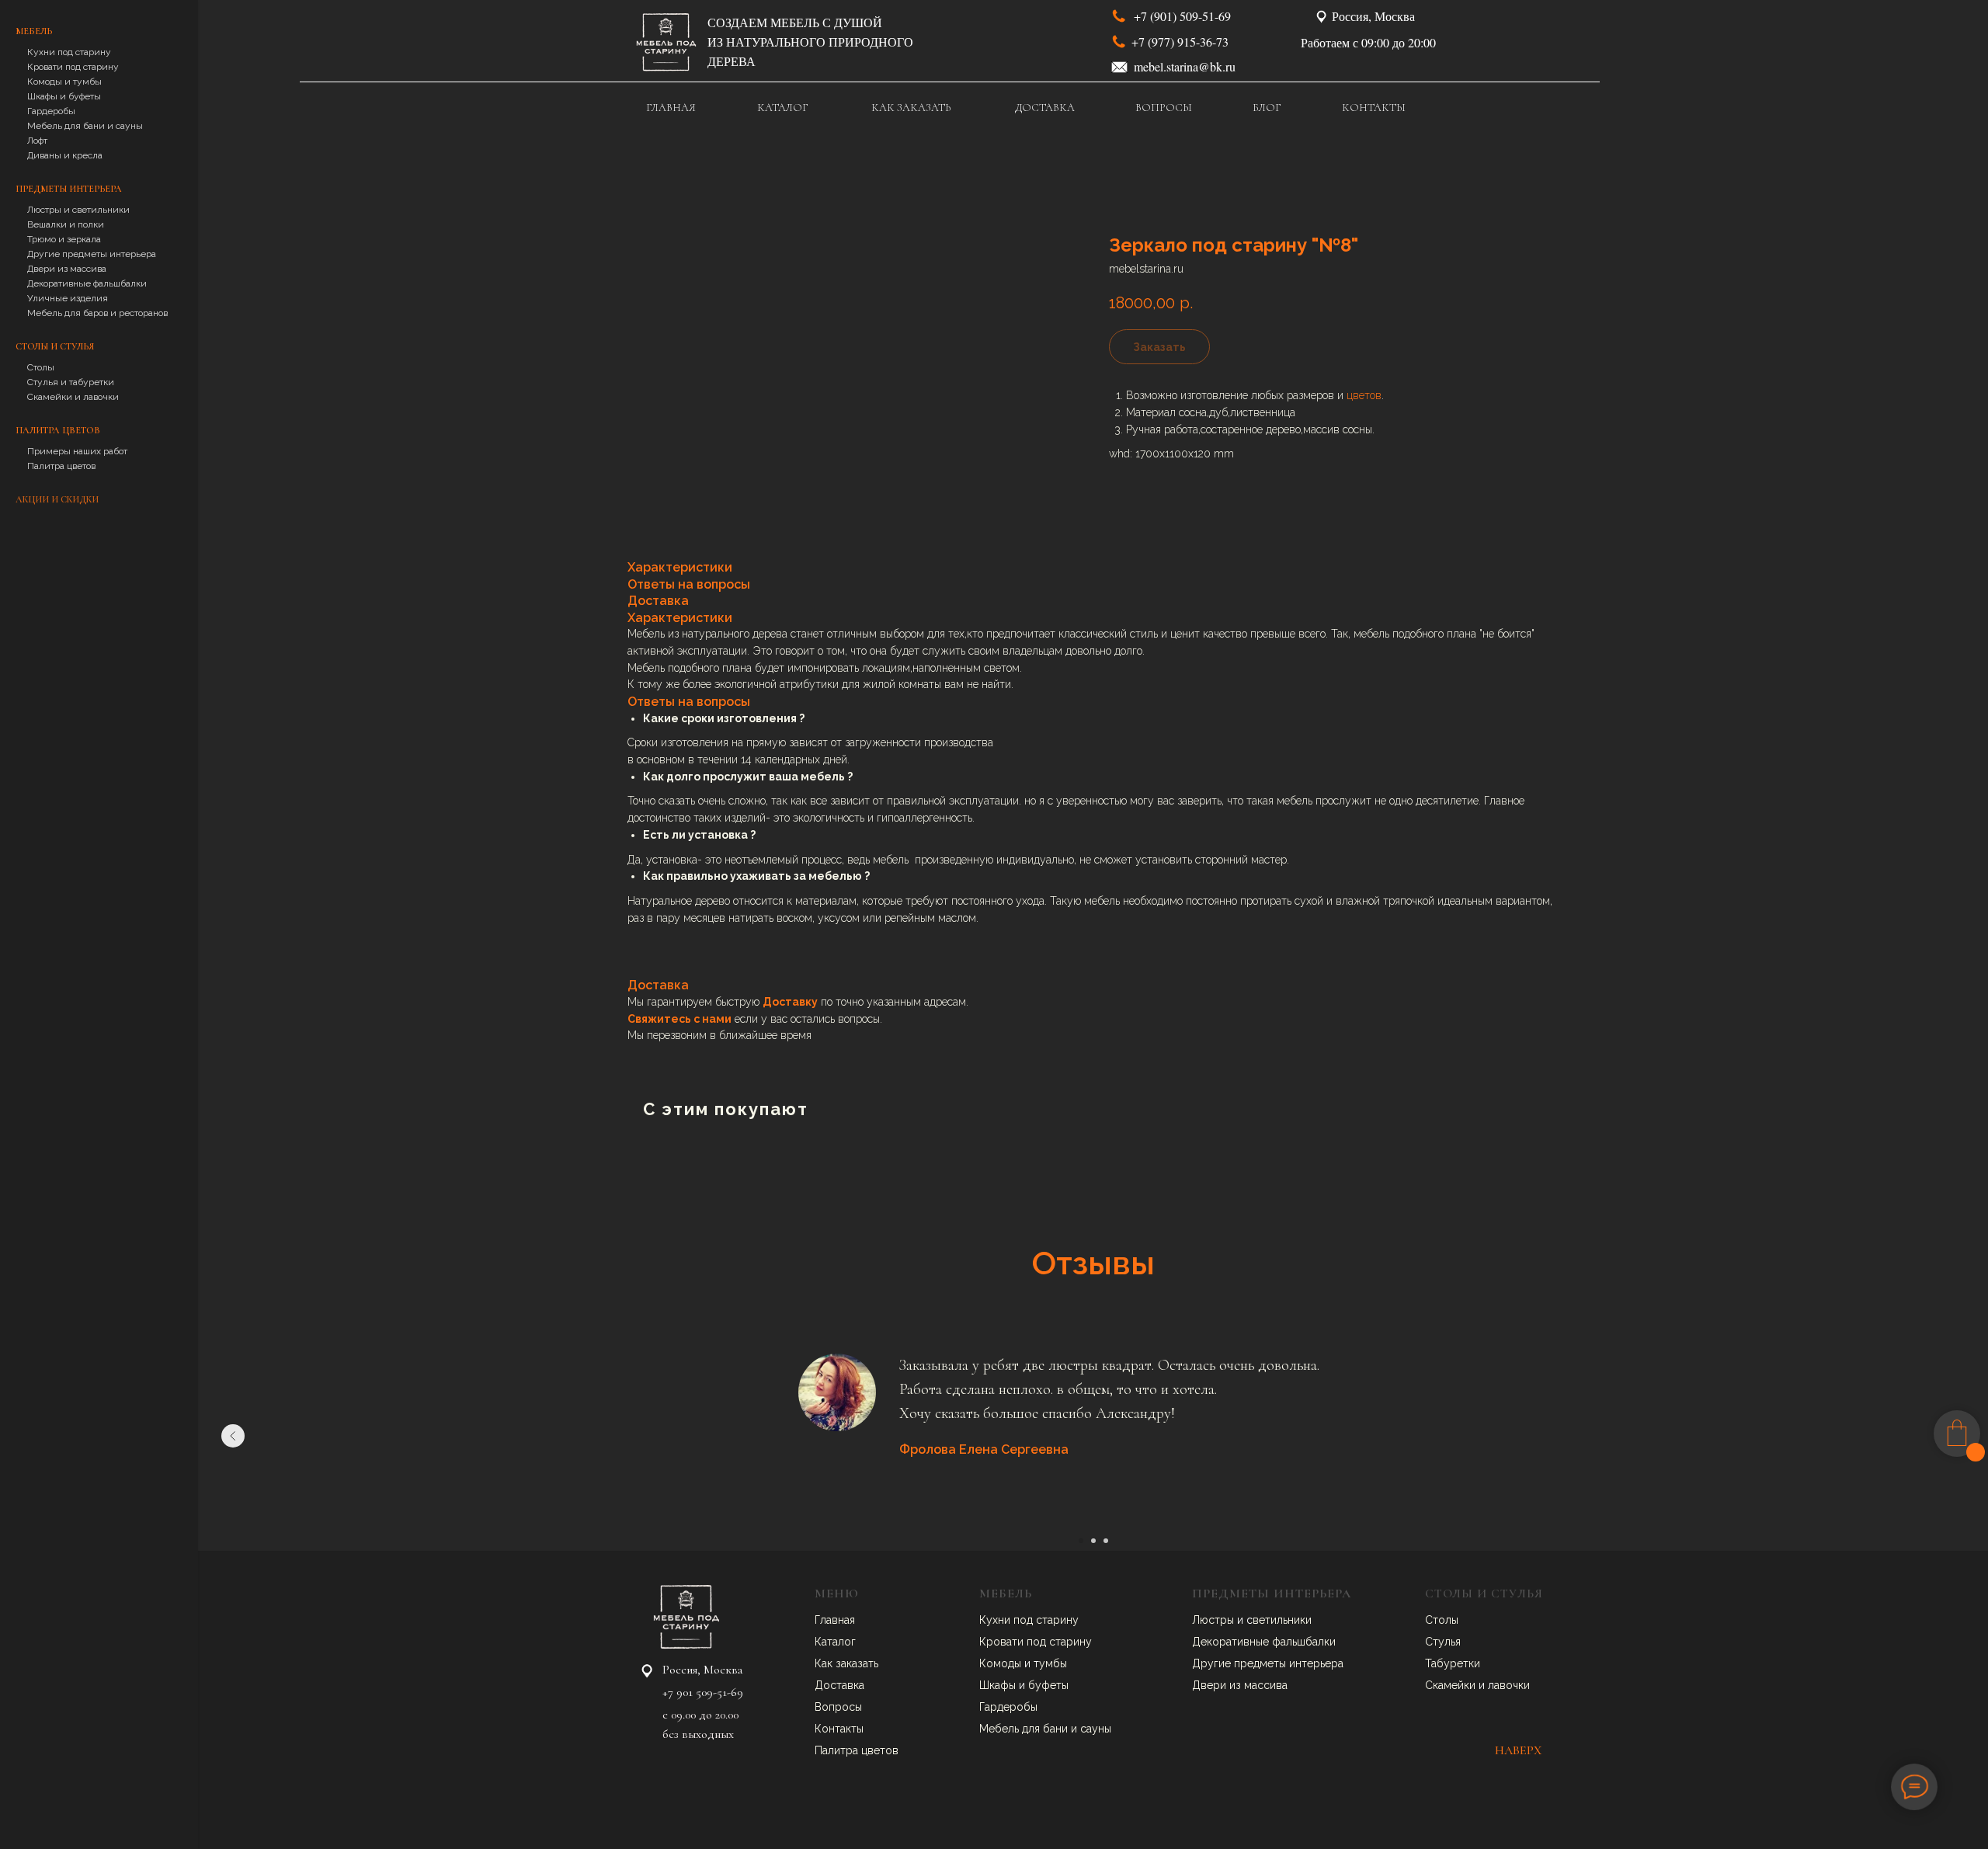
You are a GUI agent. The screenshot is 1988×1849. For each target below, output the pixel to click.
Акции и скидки (57, 499)
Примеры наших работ (77, 451)
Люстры (1215, 1620)
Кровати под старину (73, 67)
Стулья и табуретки (71, 382)
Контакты (839, 1729)
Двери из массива (67, 269)
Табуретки (1453, 1663)
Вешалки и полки (66, 224)
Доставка (839, 1685)
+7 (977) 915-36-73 (1180, 42)
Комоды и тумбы (64, 82)
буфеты (1048, 1685)
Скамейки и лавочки (73, 397)
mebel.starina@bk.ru (1185, 66)
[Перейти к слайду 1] (1081, 1541)
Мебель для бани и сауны (85, 126)
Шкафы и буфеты (64, 96)
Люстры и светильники (78, 210)
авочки (1512, 1685)
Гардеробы (51, 111)
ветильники (1282, 1620)
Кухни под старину (69, 52)
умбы (1053, 1663)
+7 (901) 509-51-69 (1182, 16)
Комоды (1002, 1663)
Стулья (1443, 1642)
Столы (41, 367)
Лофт (37, 141)
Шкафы (999, 1685)
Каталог (835, 1642)
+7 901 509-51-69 (703, 1692)
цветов (1364, 395)
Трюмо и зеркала (64, 239)
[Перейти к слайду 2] (1093, 1541)
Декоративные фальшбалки (87, 283)
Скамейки (1452, 1685)
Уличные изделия (68, 298)
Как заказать (846, 1663)
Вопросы (838, 1707)
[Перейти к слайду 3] (1106, 1541)
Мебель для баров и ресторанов (97, 313)
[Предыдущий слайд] (233, 1436)
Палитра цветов (61, 466)
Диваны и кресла (65, 155)
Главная (835, 1620)
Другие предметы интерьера (92, 254)
